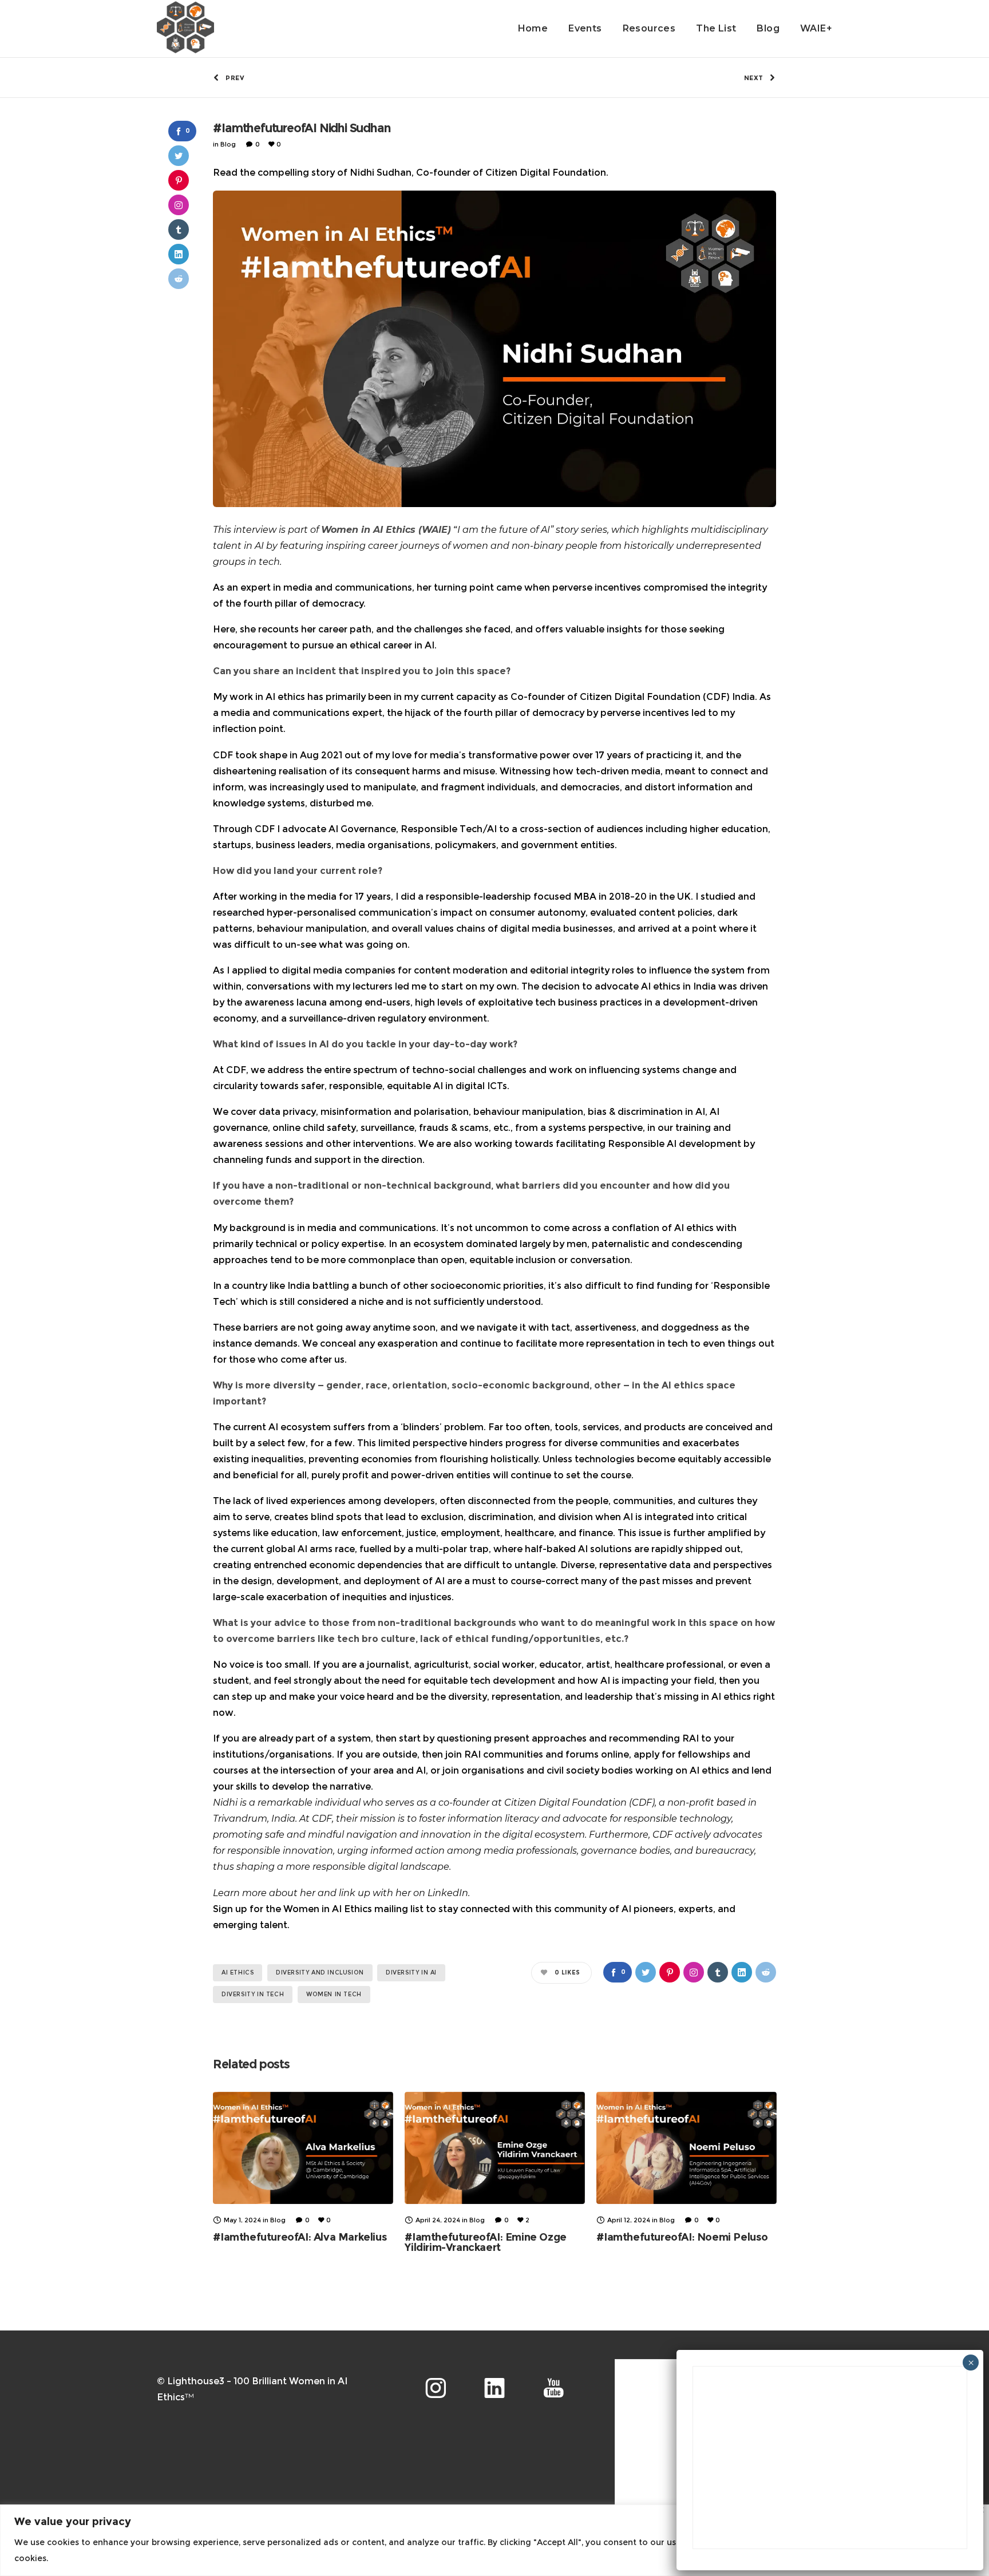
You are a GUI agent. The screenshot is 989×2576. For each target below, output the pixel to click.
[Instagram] (436, 2388)
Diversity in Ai (411, 1972)
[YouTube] (553, 2388)
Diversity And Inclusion (320, 1972)
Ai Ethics (238, 1972)
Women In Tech (334, 1994)
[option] (303, 2167)
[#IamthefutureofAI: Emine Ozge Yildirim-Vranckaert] (495, 2148)
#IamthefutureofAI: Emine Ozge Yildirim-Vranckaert (485, 2242)
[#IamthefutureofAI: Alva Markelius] (303, 2148)
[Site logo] (185, 29)
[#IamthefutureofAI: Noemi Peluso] (687, 2148)
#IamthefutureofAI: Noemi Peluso (682, 2237)
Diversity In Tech (253, 1994)
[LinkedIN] (494, 2388)
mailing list (399, 1909)
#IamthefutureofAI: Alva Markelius (300, 2237)
